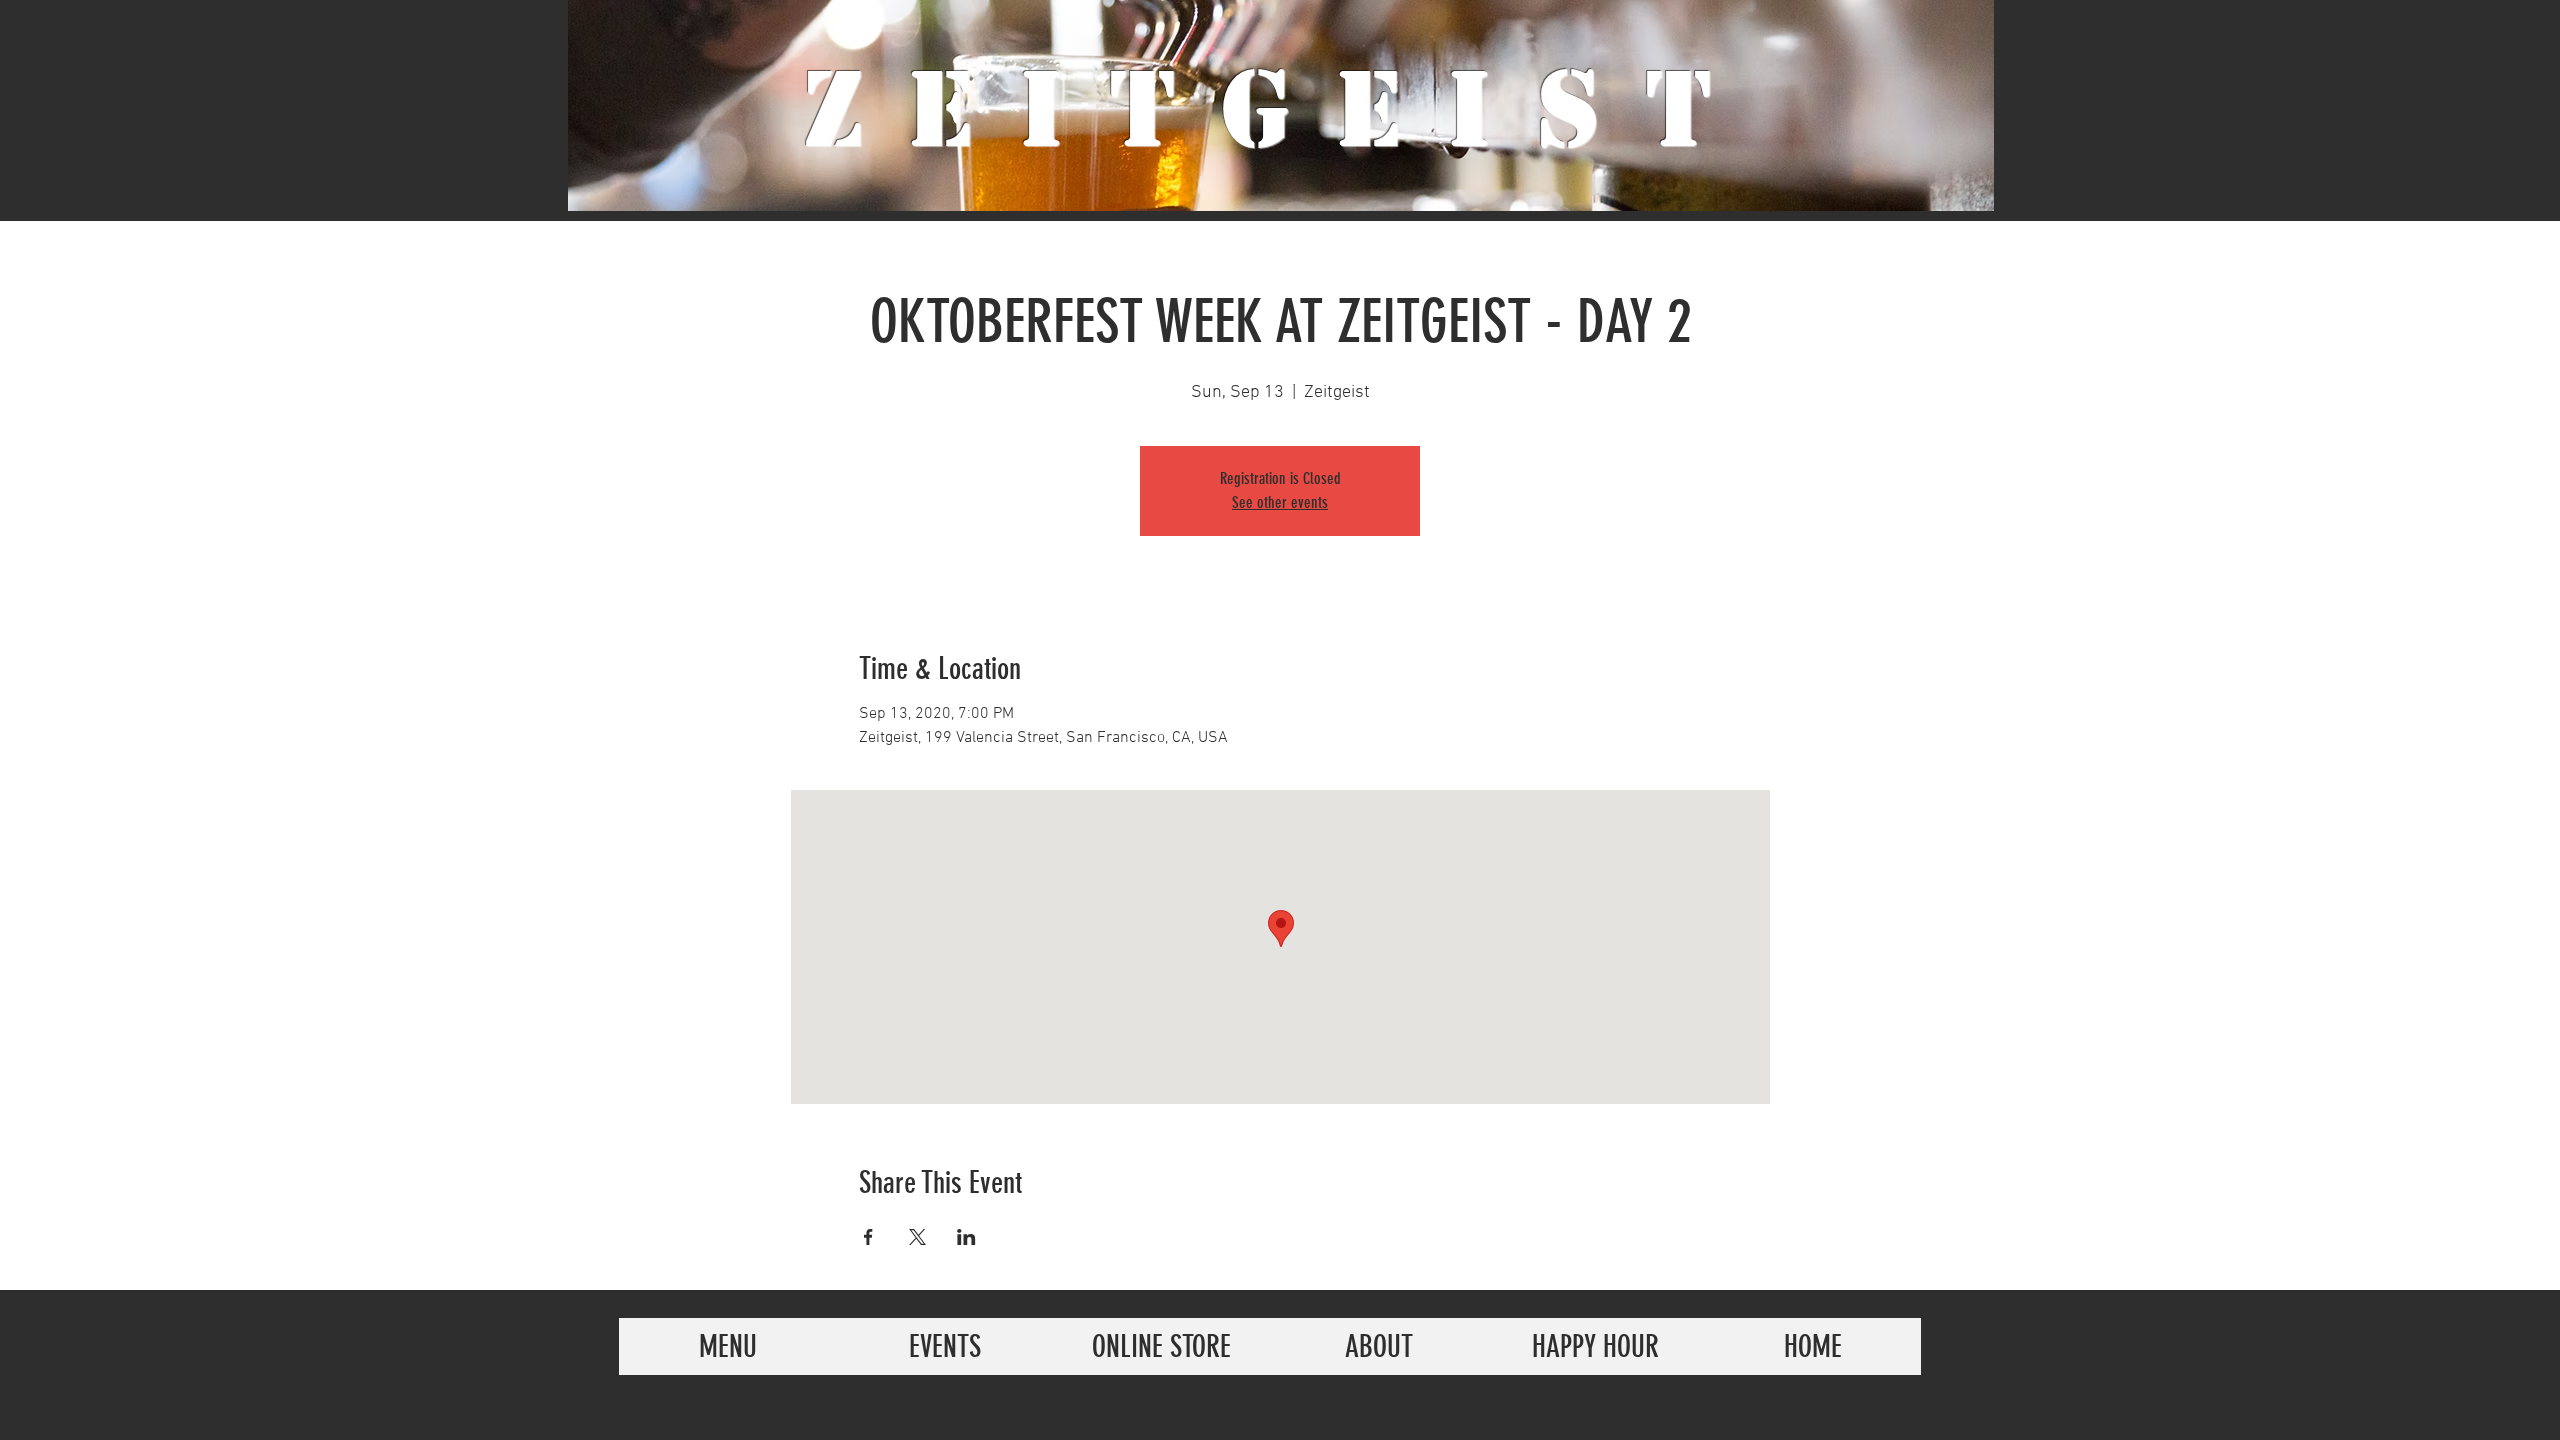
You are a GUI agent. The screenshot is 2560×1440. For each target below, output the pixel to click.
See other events (1280, 502)
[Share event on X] (917, 1237)
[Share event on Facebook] (868, 1237)
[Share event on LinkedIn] (966, 1237)
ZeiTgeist (1280, 110)
